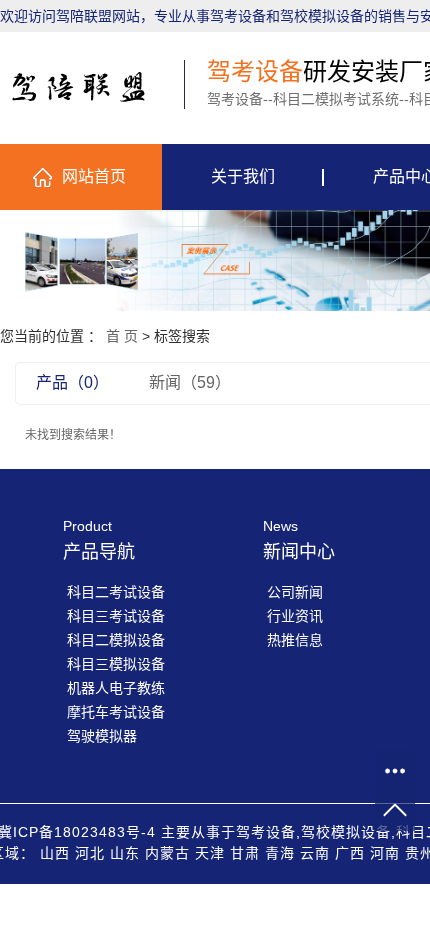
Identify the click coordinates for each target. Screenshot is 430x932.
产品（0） (72, 382)
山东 (125, 853)
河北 (90, 853)
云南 (315, 853)
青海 (280, 853)
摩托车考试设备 (116, 712)
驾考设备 (266, 832)
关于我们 (243, 176)
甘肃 (245, 853)
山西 (55, 853)
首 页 (122, 336)
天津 (210, 853)
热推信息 (295, 640)
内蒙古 (167, 853)
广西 (350, 853)
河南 (385, 853)
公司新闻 (295, 592)
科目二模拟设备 (116, 640)
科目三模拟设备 (116, 664)
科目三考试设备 (116, 616)
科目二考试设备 (116, 592)
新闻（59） (190, 382)
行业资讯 (295, 616)
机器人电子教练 (116, 688)
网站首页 (94, 176)
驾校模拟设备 (346, 832)
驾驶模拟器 (102, 736)
